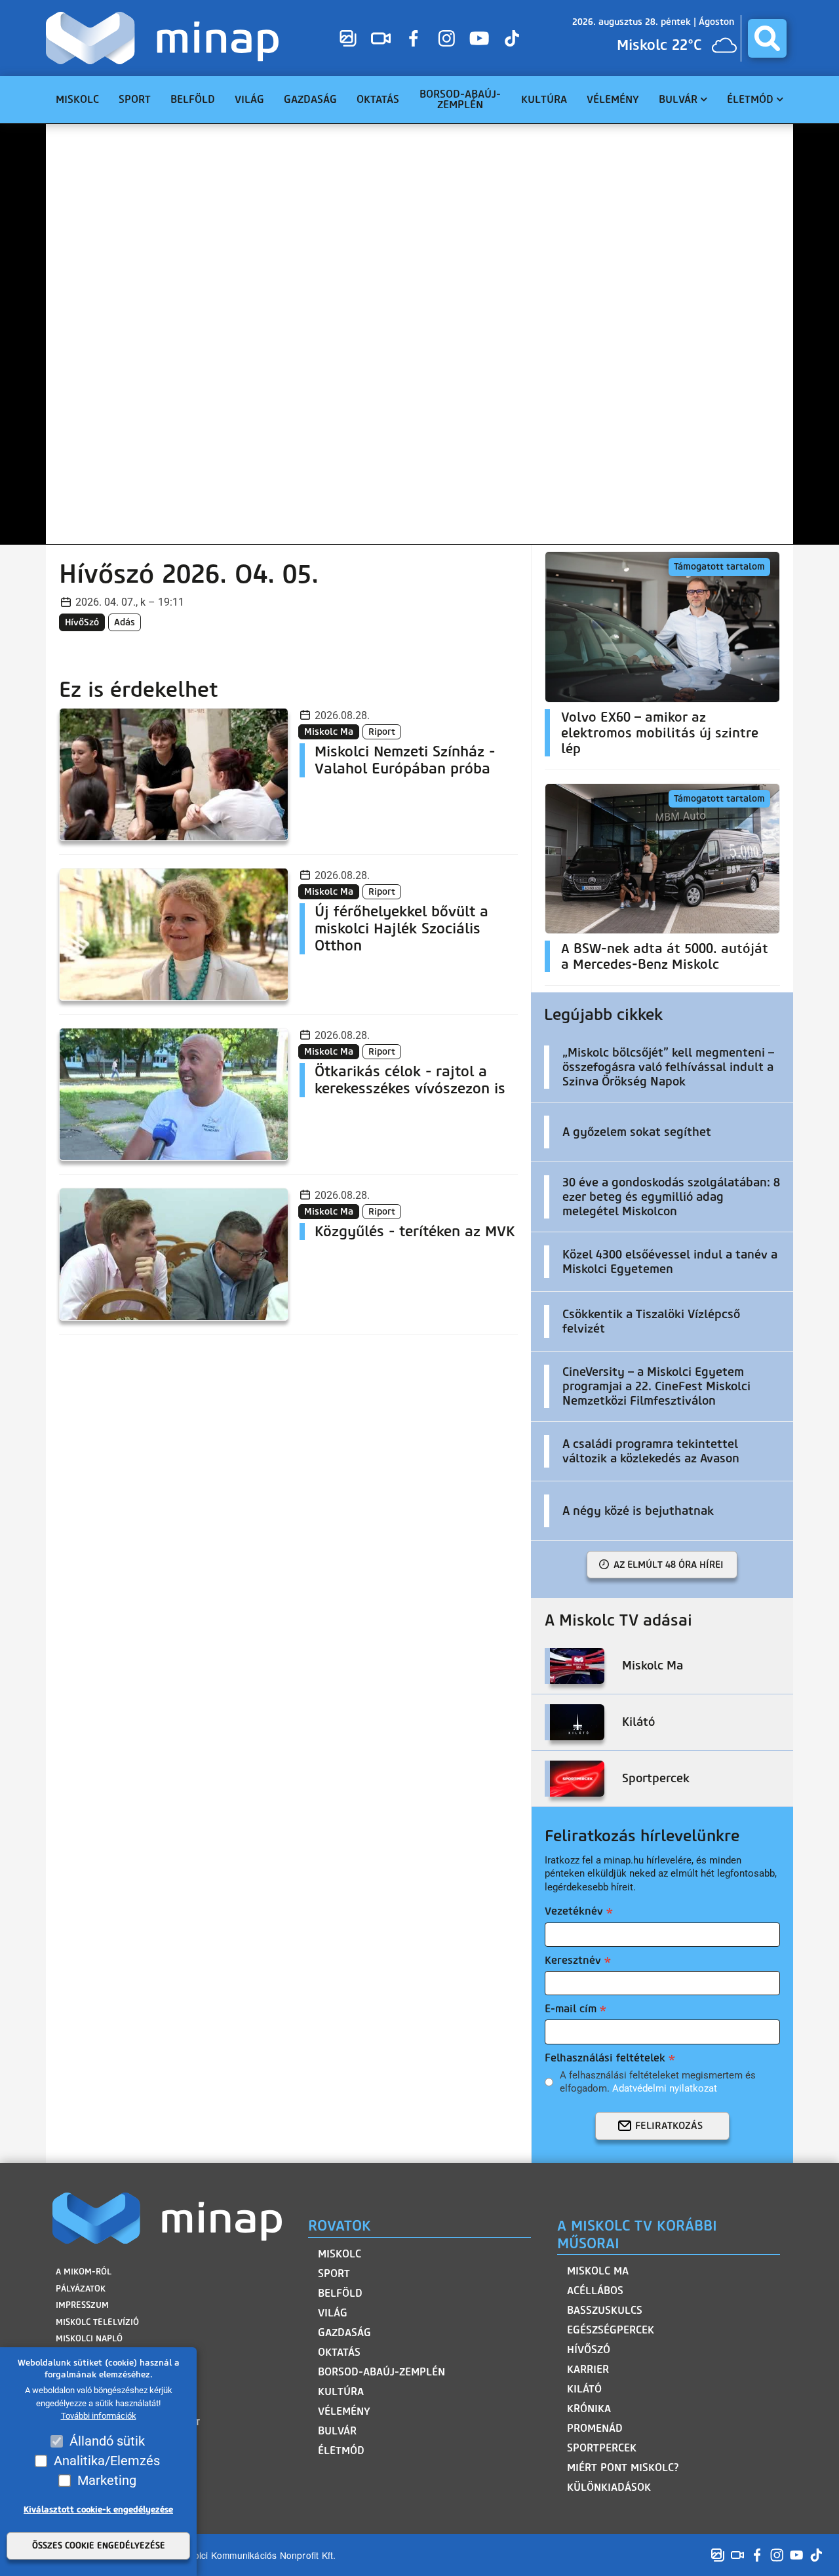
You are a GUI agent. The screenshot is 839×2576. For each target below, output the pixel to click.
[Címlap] (166, 38)
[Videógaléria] (381, 38)
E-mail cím (571, 2009)
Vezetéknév (574, 1911)
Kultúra (341, 2391)
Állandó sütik (107, 2441)
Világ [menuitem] (249, 99)
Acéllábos (595, 2291)
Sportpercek (602, 2448)
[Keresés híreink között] (767, 38)
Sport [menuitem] (135, 99)
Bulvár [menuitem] (678, 99)
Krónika (589, 2409)
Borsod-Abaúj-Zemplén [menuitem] (460, 99)
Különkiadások (609, 2487)
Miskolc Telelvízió (97, 2322)
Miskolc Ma (598, 2271)
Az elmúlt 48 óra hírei (669, 1565)
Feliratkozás (669, 2126)
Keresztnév (573, 1960)
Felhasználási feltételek (605, 2058)
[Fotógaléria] (348, 38)
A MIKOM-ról (84, 2272)
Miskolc (340, 2254)
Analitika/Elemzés (107, 2461)
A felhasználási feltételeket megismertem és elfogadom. (658, 2082)
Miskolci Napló (89, 2338)
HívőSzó (82, 622)
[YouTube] (479, 38)
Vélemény (344, 2411)
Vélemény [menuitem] (613, 99)
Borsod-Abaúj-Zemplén (381, 2372)
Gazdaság (344, 2332)
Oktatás (339, 2352)
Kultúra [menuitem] (544, 99)
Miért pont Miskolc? (623, 2468)
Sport (334, 2274)
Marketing (107, 2480)
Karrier (588, 2369)
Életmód (341, 2450)
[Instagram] (446, 38)
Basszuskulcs (605, 2310)
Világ (333, 2313)
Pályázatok (81, 2289)
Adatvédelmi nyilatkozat (665, 2088)
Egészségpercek (611, 2330)
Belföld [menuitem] (193, 99)
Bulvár (337, 2431)
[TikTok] (512, 38)
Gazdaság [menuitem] (310, 99)
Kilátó (584, 2389)
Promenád (595, 2428)
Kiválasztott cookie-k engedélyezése (98, 2509)
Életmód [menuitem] (750, 99)
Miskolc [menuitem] (77, 99)
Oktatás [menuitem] (378, 99)
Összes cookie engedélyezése (99, 2546)
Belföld (340, 2293)
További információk (99, 2416)
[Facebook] (414, 38)
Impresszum (82, 2305)
